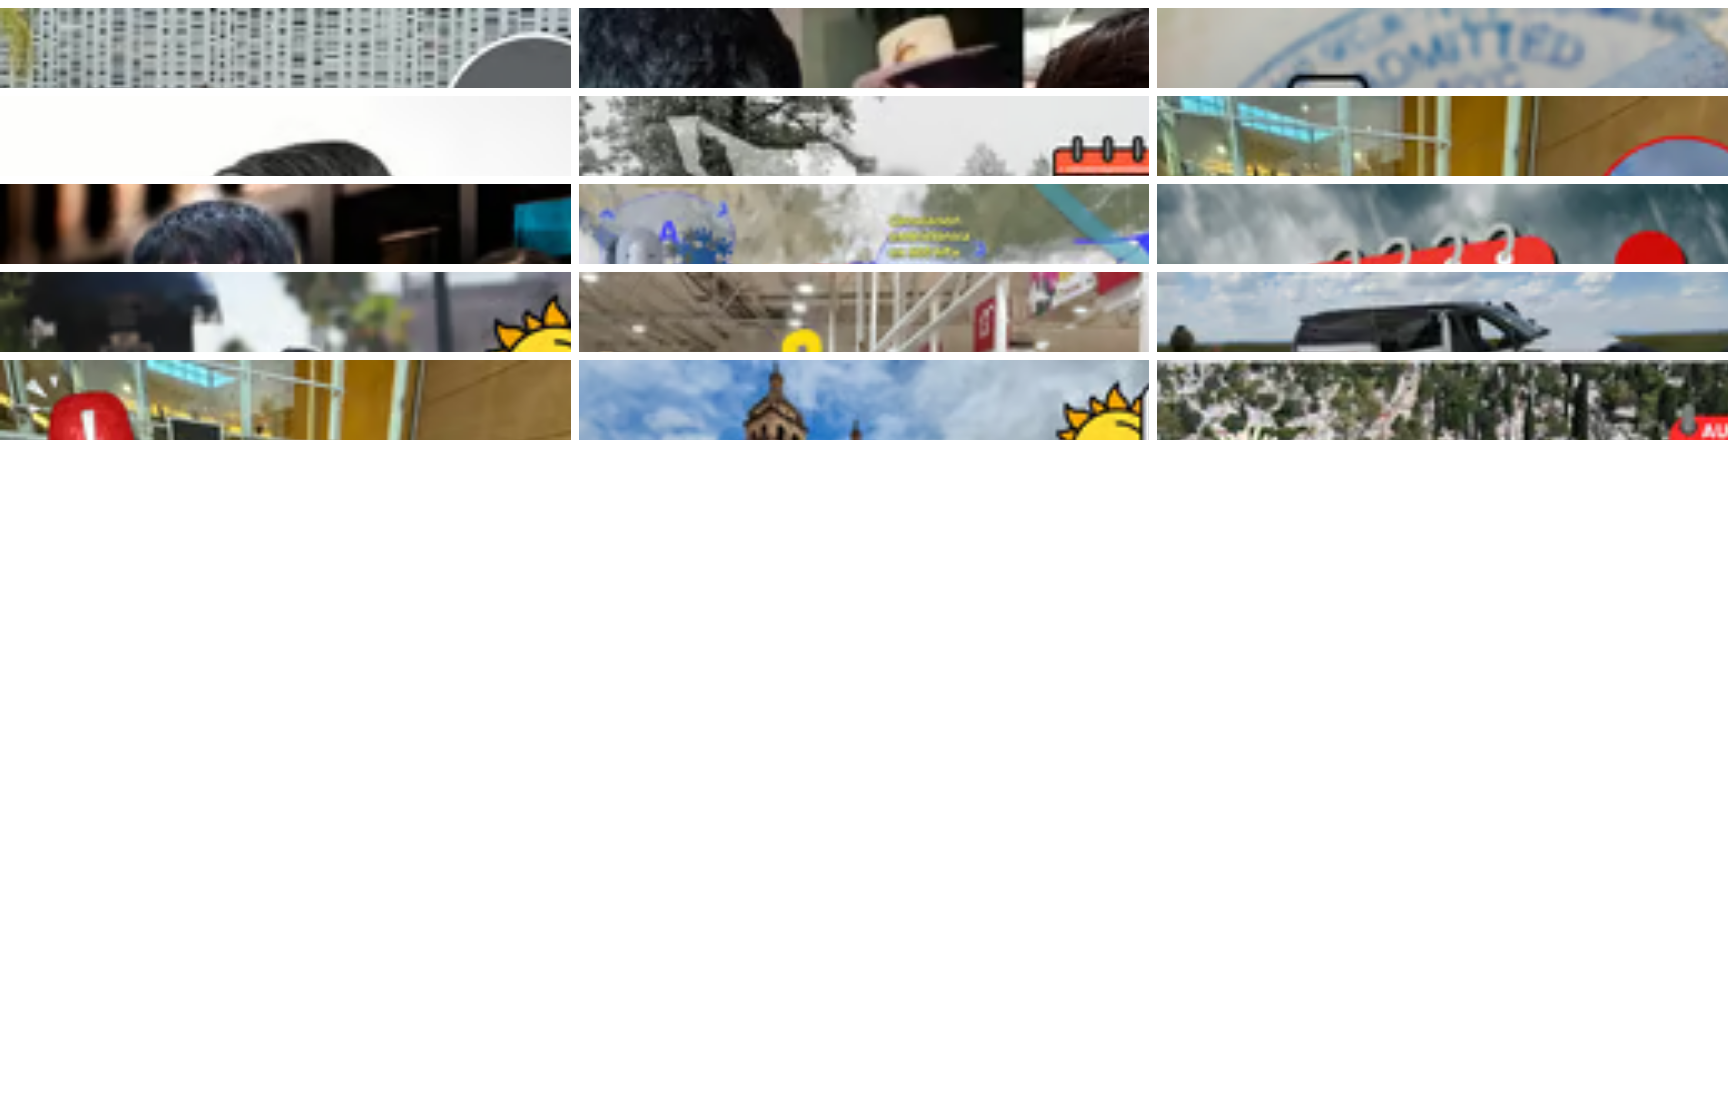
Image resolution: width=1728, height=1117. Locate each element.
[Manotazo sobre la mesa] (285, 136)
